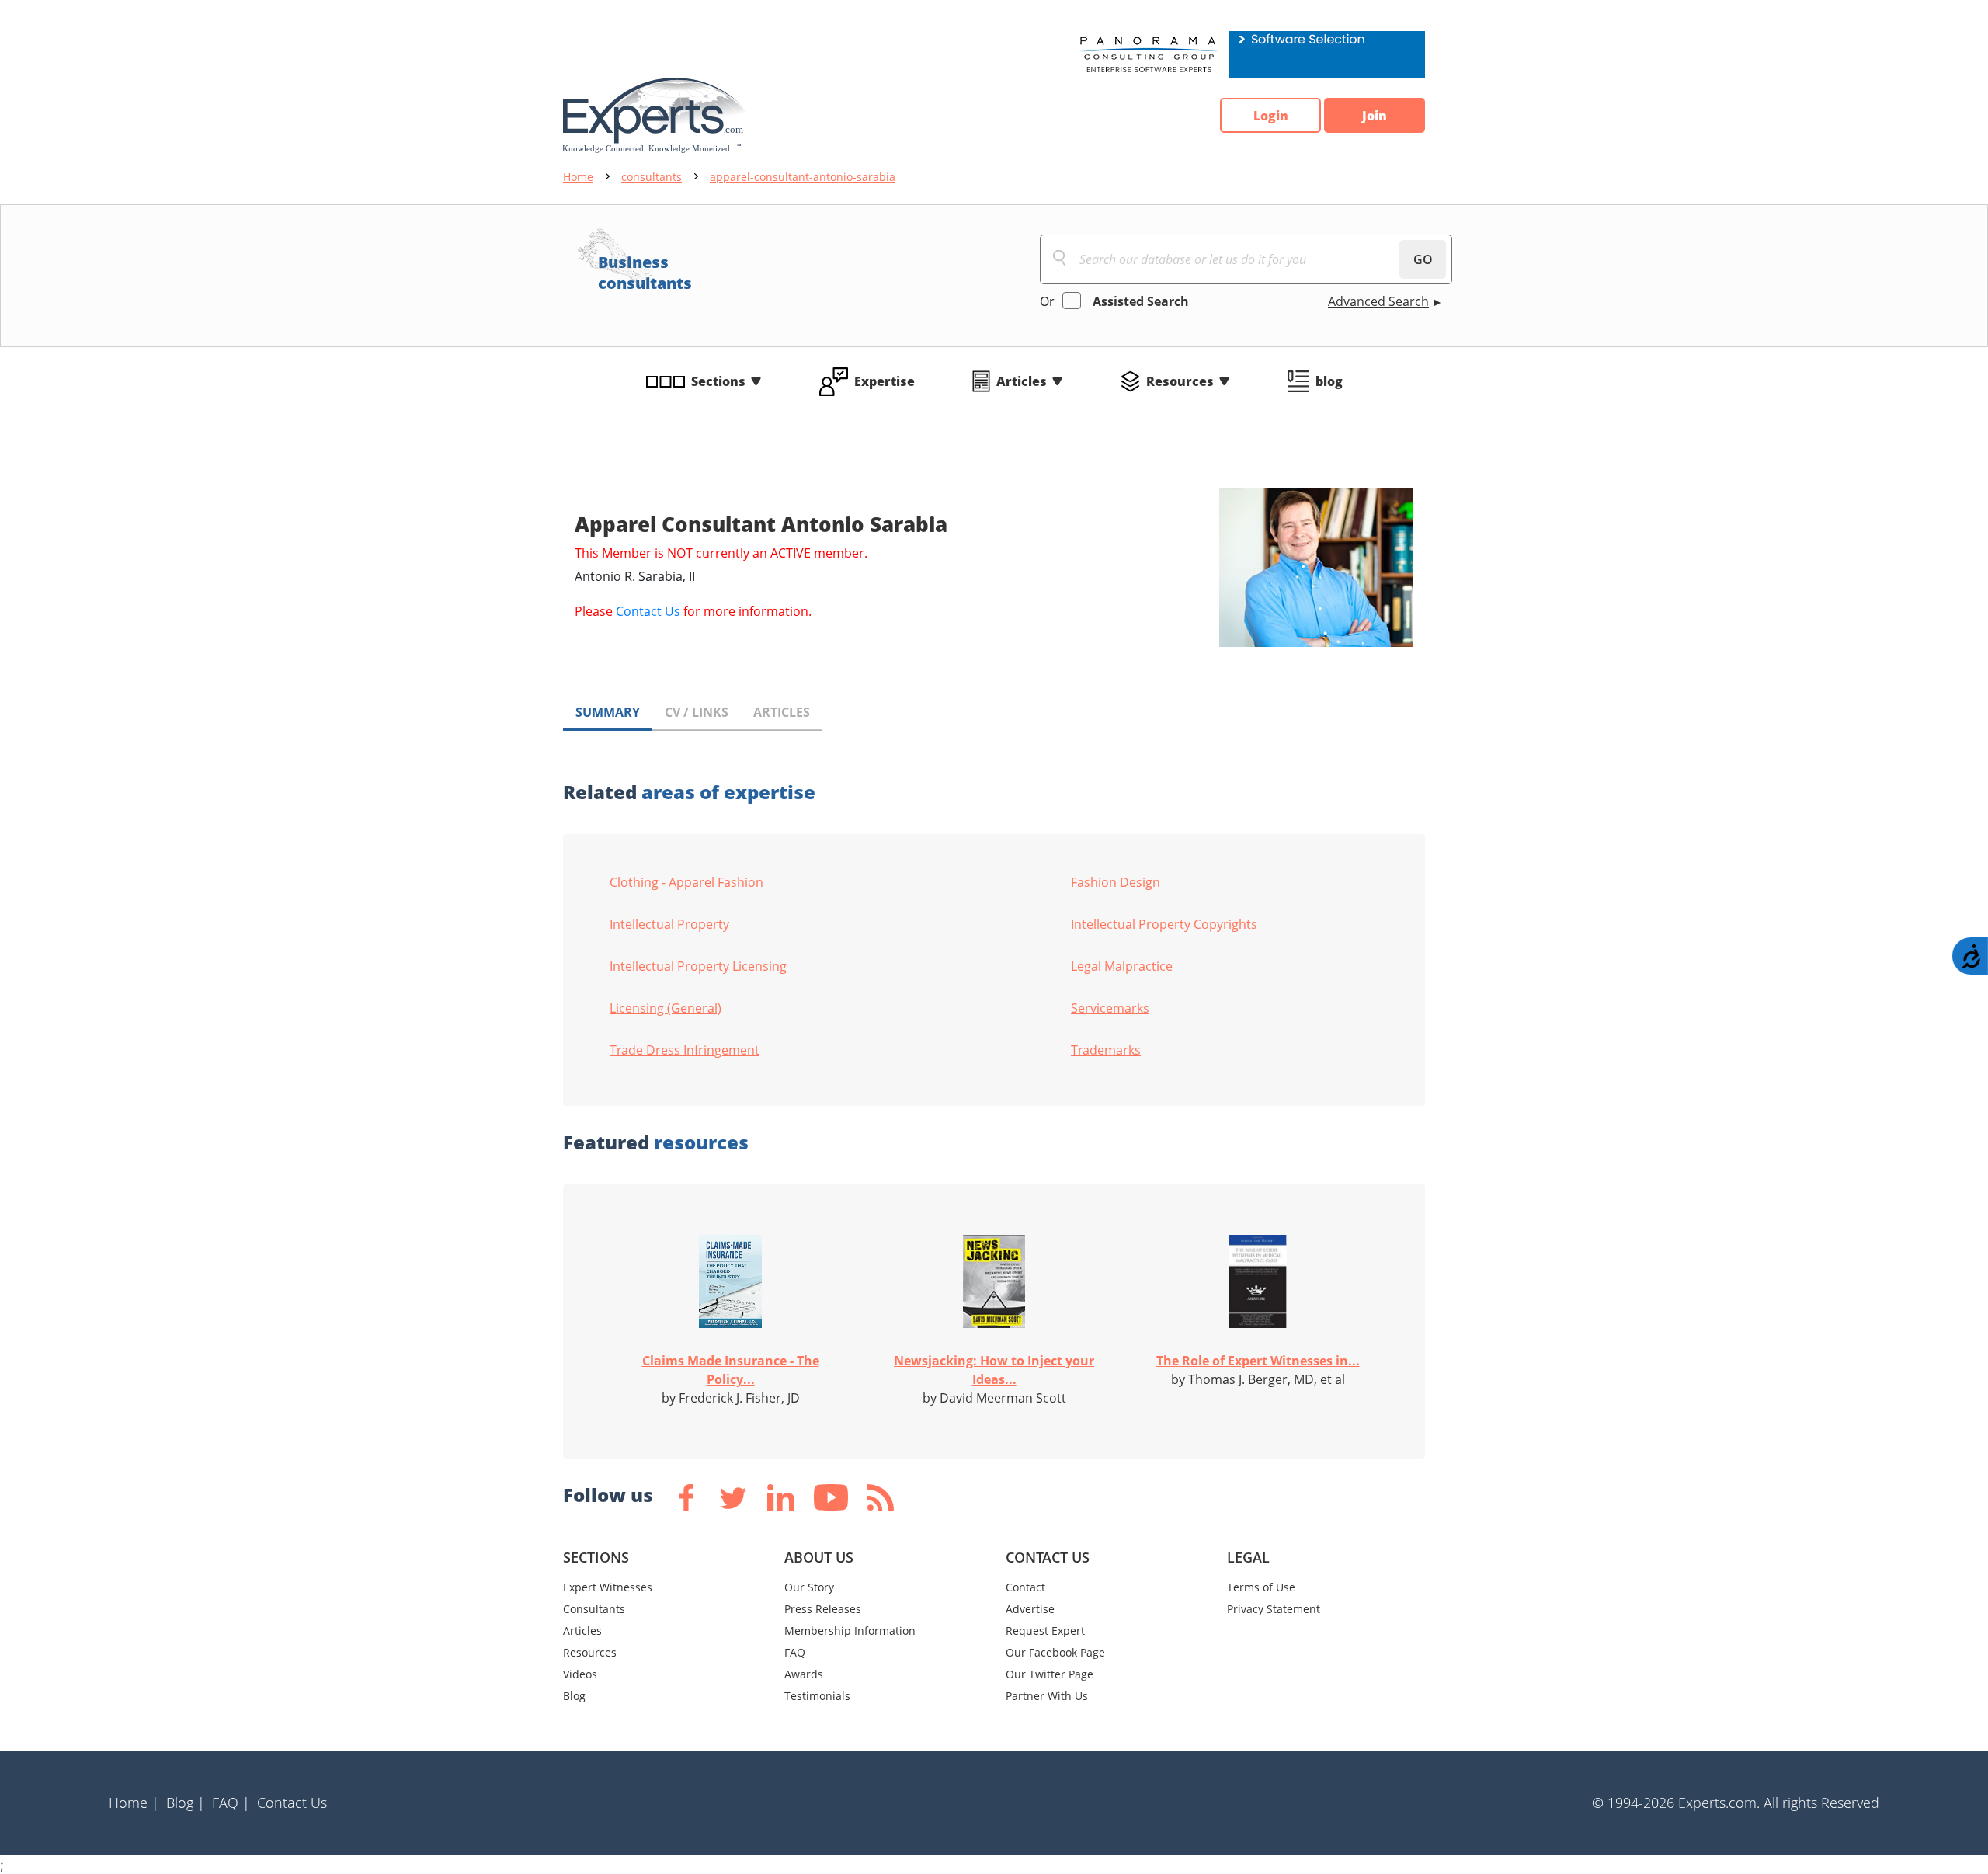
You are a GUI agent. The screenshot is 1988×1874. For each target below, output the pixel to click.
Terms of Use (1261, 1587)
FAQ (795, 1652)
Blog (574, 1696)
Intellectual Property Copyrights (1164, 924)
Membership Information (850, 1631)
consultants (652, 177)
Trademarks (1106, 1050)
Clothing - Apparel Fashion (686, 882)
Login (1271, 116)
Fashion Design (1116, 882)
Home (578, 177)
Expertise (885, 381)
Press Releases (823, 1609)
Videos (580, 1674)
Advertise (1030, 1609)
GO (1423, 259)
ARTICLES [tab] (782, 712)
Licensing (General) (666, 1008)
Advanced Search (1378, 301)
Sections (718, 381)
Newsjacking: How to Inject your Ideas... (994, 1370)
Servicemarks (1110, 1008)
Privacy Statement (1274, 1609)
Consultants (594, 1609)
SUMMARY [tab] (608, 712)
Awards (804, 1674)
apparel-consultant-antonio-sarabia (803, 177)
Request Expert (1045, 1631)
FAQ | (231, 1803)
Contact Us (648, 611)
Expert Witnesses (608, 1587)
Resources (1180, 381)
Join (1375, 116)
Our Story (809, 1587)
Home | (134, 1803)
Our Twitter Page (1050, 1674)
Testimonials (817, 1696)
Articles (1022, 381)
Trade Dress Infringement (685, 1050)
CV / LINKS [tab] (697, 712)
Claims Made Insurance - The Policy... (731, 1370)
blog (1329, 381)
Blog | (186, 1803)
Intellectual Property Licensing (698, 966)
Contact (1025, 1587)
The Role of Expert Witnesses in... (1258, 1361)
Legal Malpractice (1122, 966)
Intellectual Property (669, 924)
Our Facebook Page (1055, 1652)
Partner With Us (1047, 1696)
